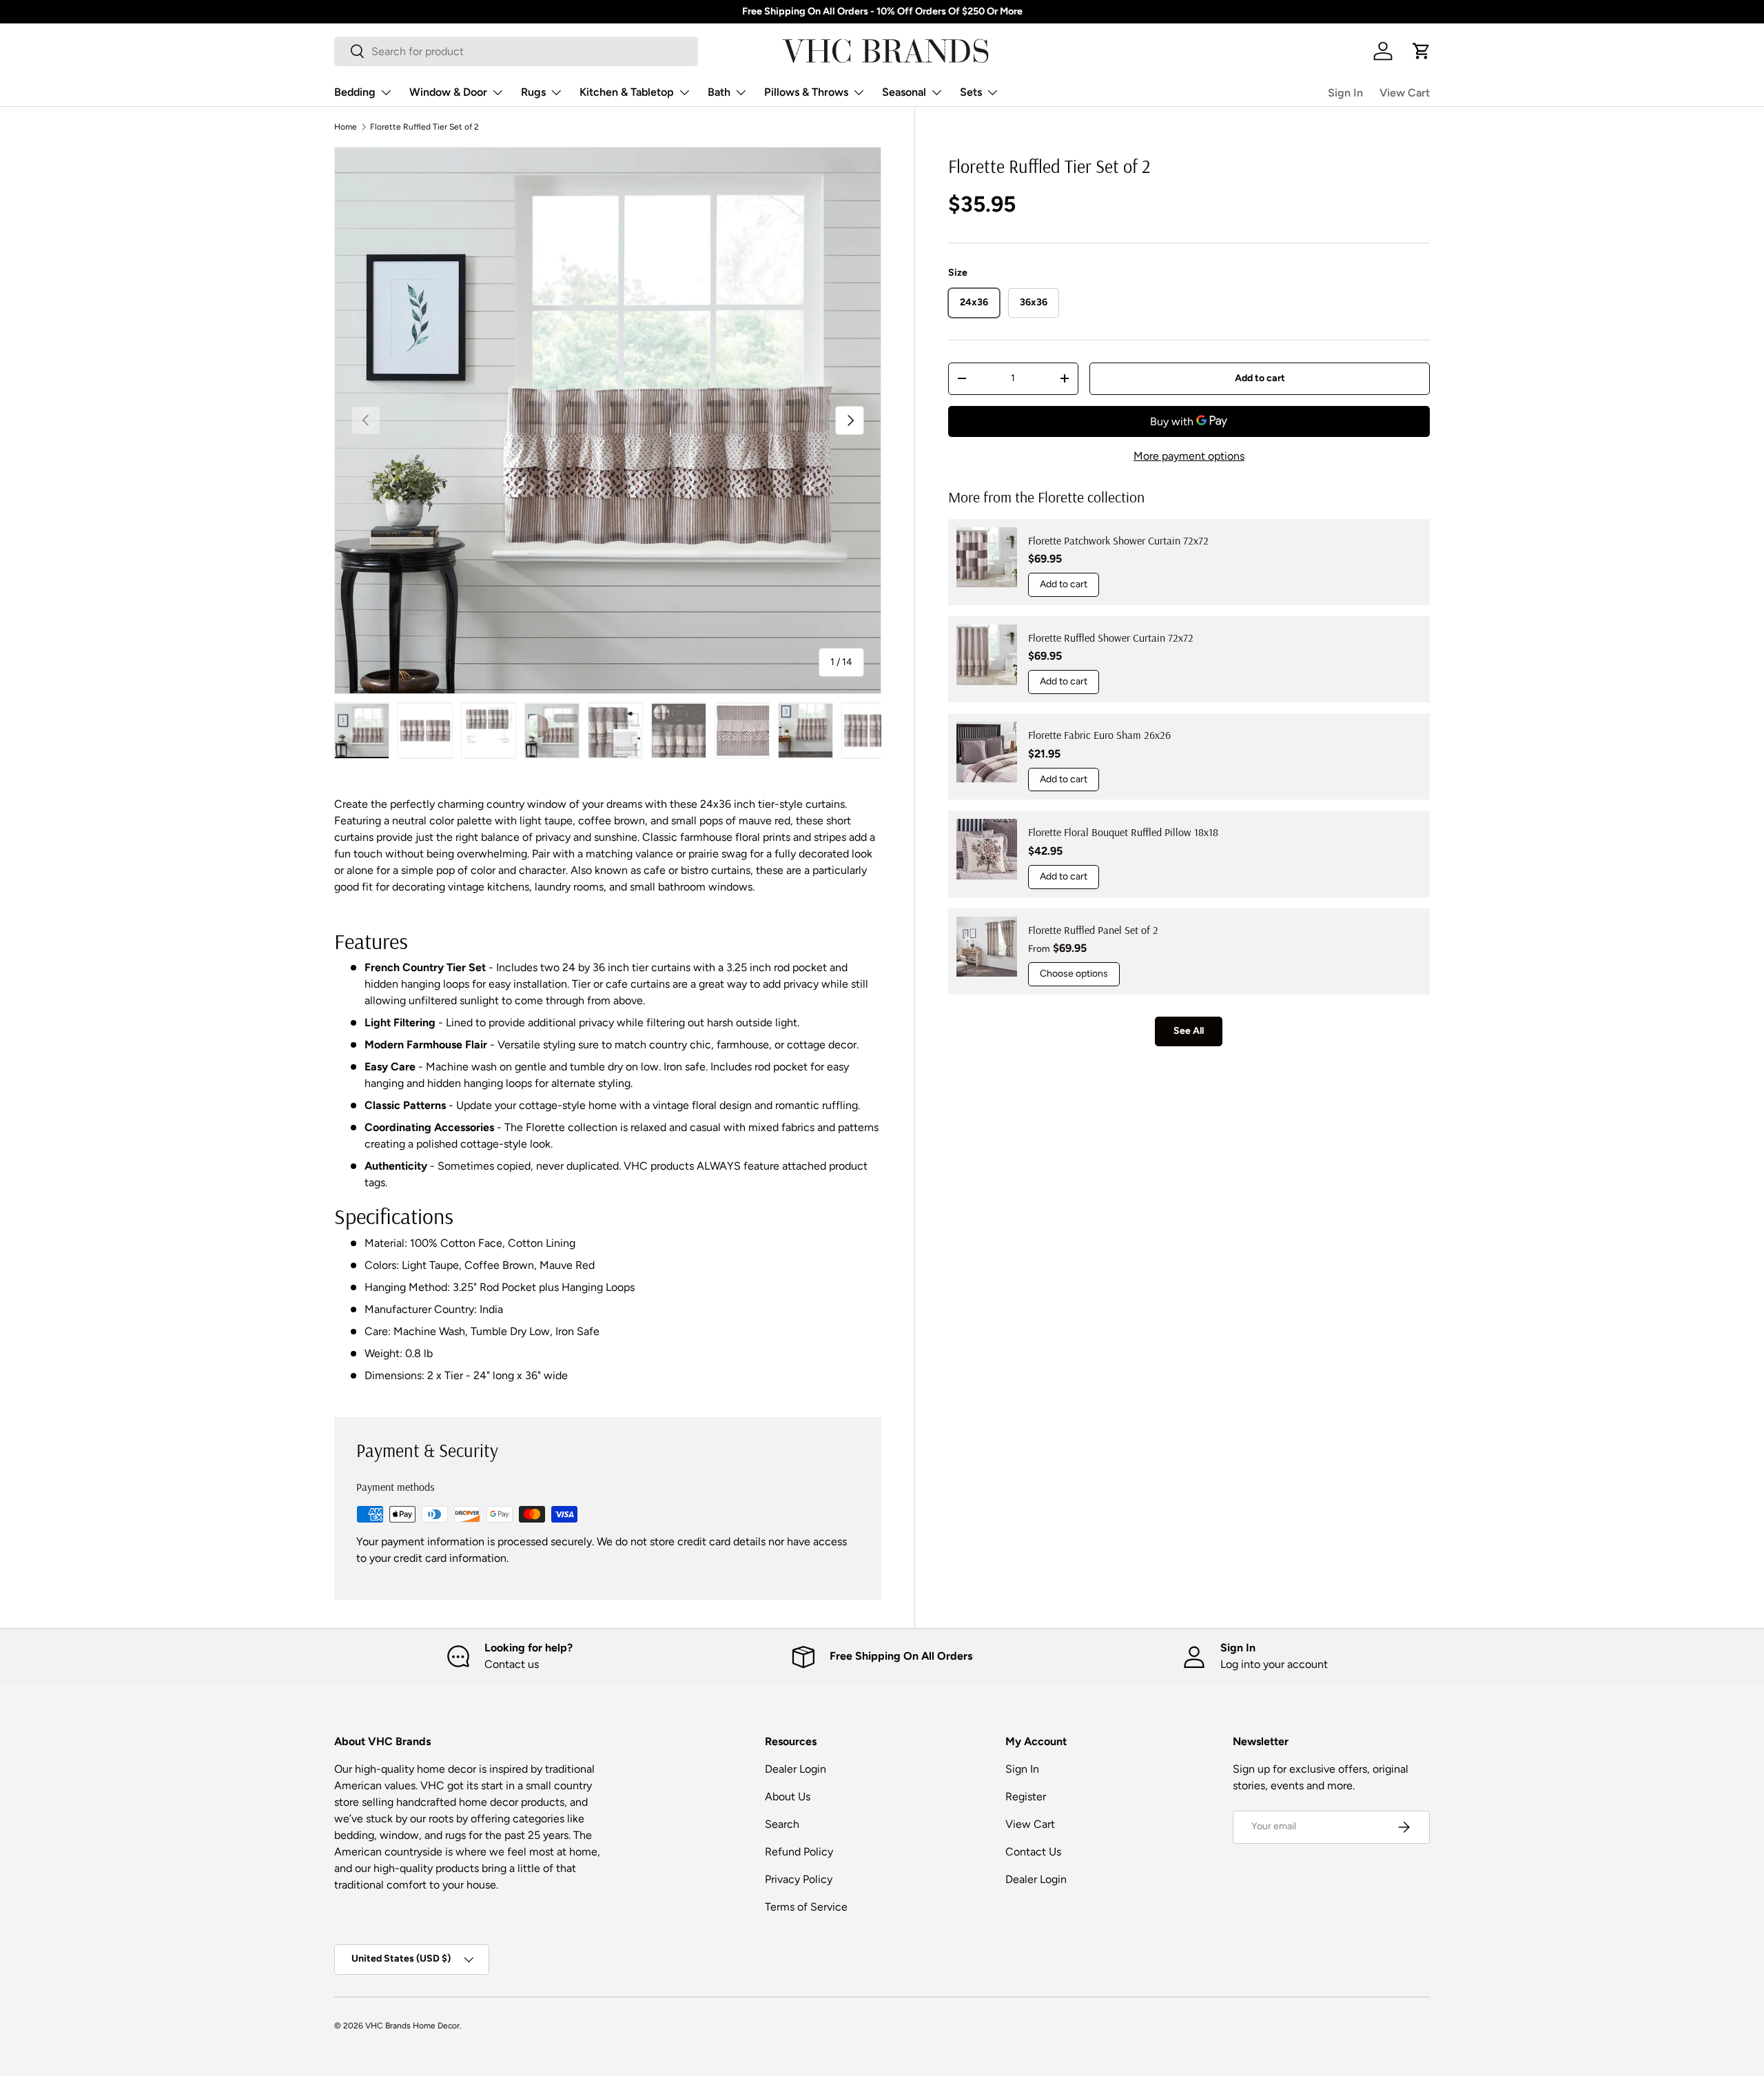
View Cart (1405, 93)
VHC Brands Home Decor (412, 2026)
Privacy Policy (799, 1879)
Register (1026, 1797)
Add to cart (1260, 377)
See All (1189, 1030)
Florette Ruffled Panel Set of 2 (1093, 929)
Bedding (355, 92)
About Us (788, 1797)
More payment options (1189, 456)
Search (782, 1824)
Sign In (1345, 93)
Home (346, 127)
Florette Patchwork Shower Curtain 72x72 (1118, 540)
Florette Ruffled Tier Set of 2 (424, 127)
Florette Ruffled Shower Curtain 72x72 (1111, 638)
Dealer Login (796, 1769)
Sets (971, 92)
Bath (719, 92)
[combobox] (516, 51)
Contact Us (1033, 1852)
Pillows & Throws (806, 92)
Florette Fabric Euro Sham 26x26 (1099, 735)
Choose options (1074, 974)
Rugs (533, 92)
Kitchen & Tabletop (627, 92)
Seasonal (904, 92)
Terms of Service (806, 1907)
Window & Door (448, 92)
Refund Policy (799, 1852)
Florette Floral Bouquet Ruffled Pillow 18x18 (1123, 832)
